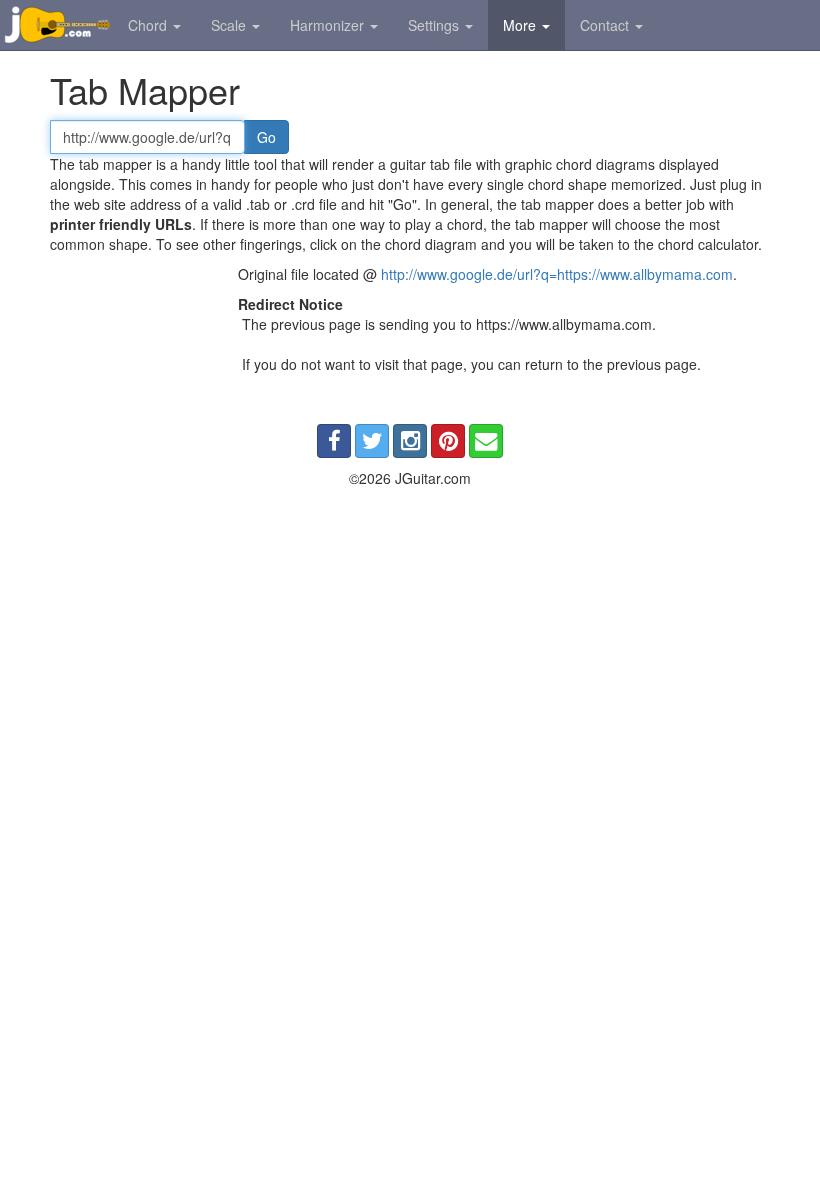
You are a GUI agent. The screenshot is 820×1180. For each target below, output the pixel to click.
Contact (606, 25)
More (521, 25)
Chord (149, 25)
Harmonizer (329, 25)
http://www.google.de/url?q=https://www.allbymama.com (557, 274)
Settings (435, 25)
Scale (230, 25)
